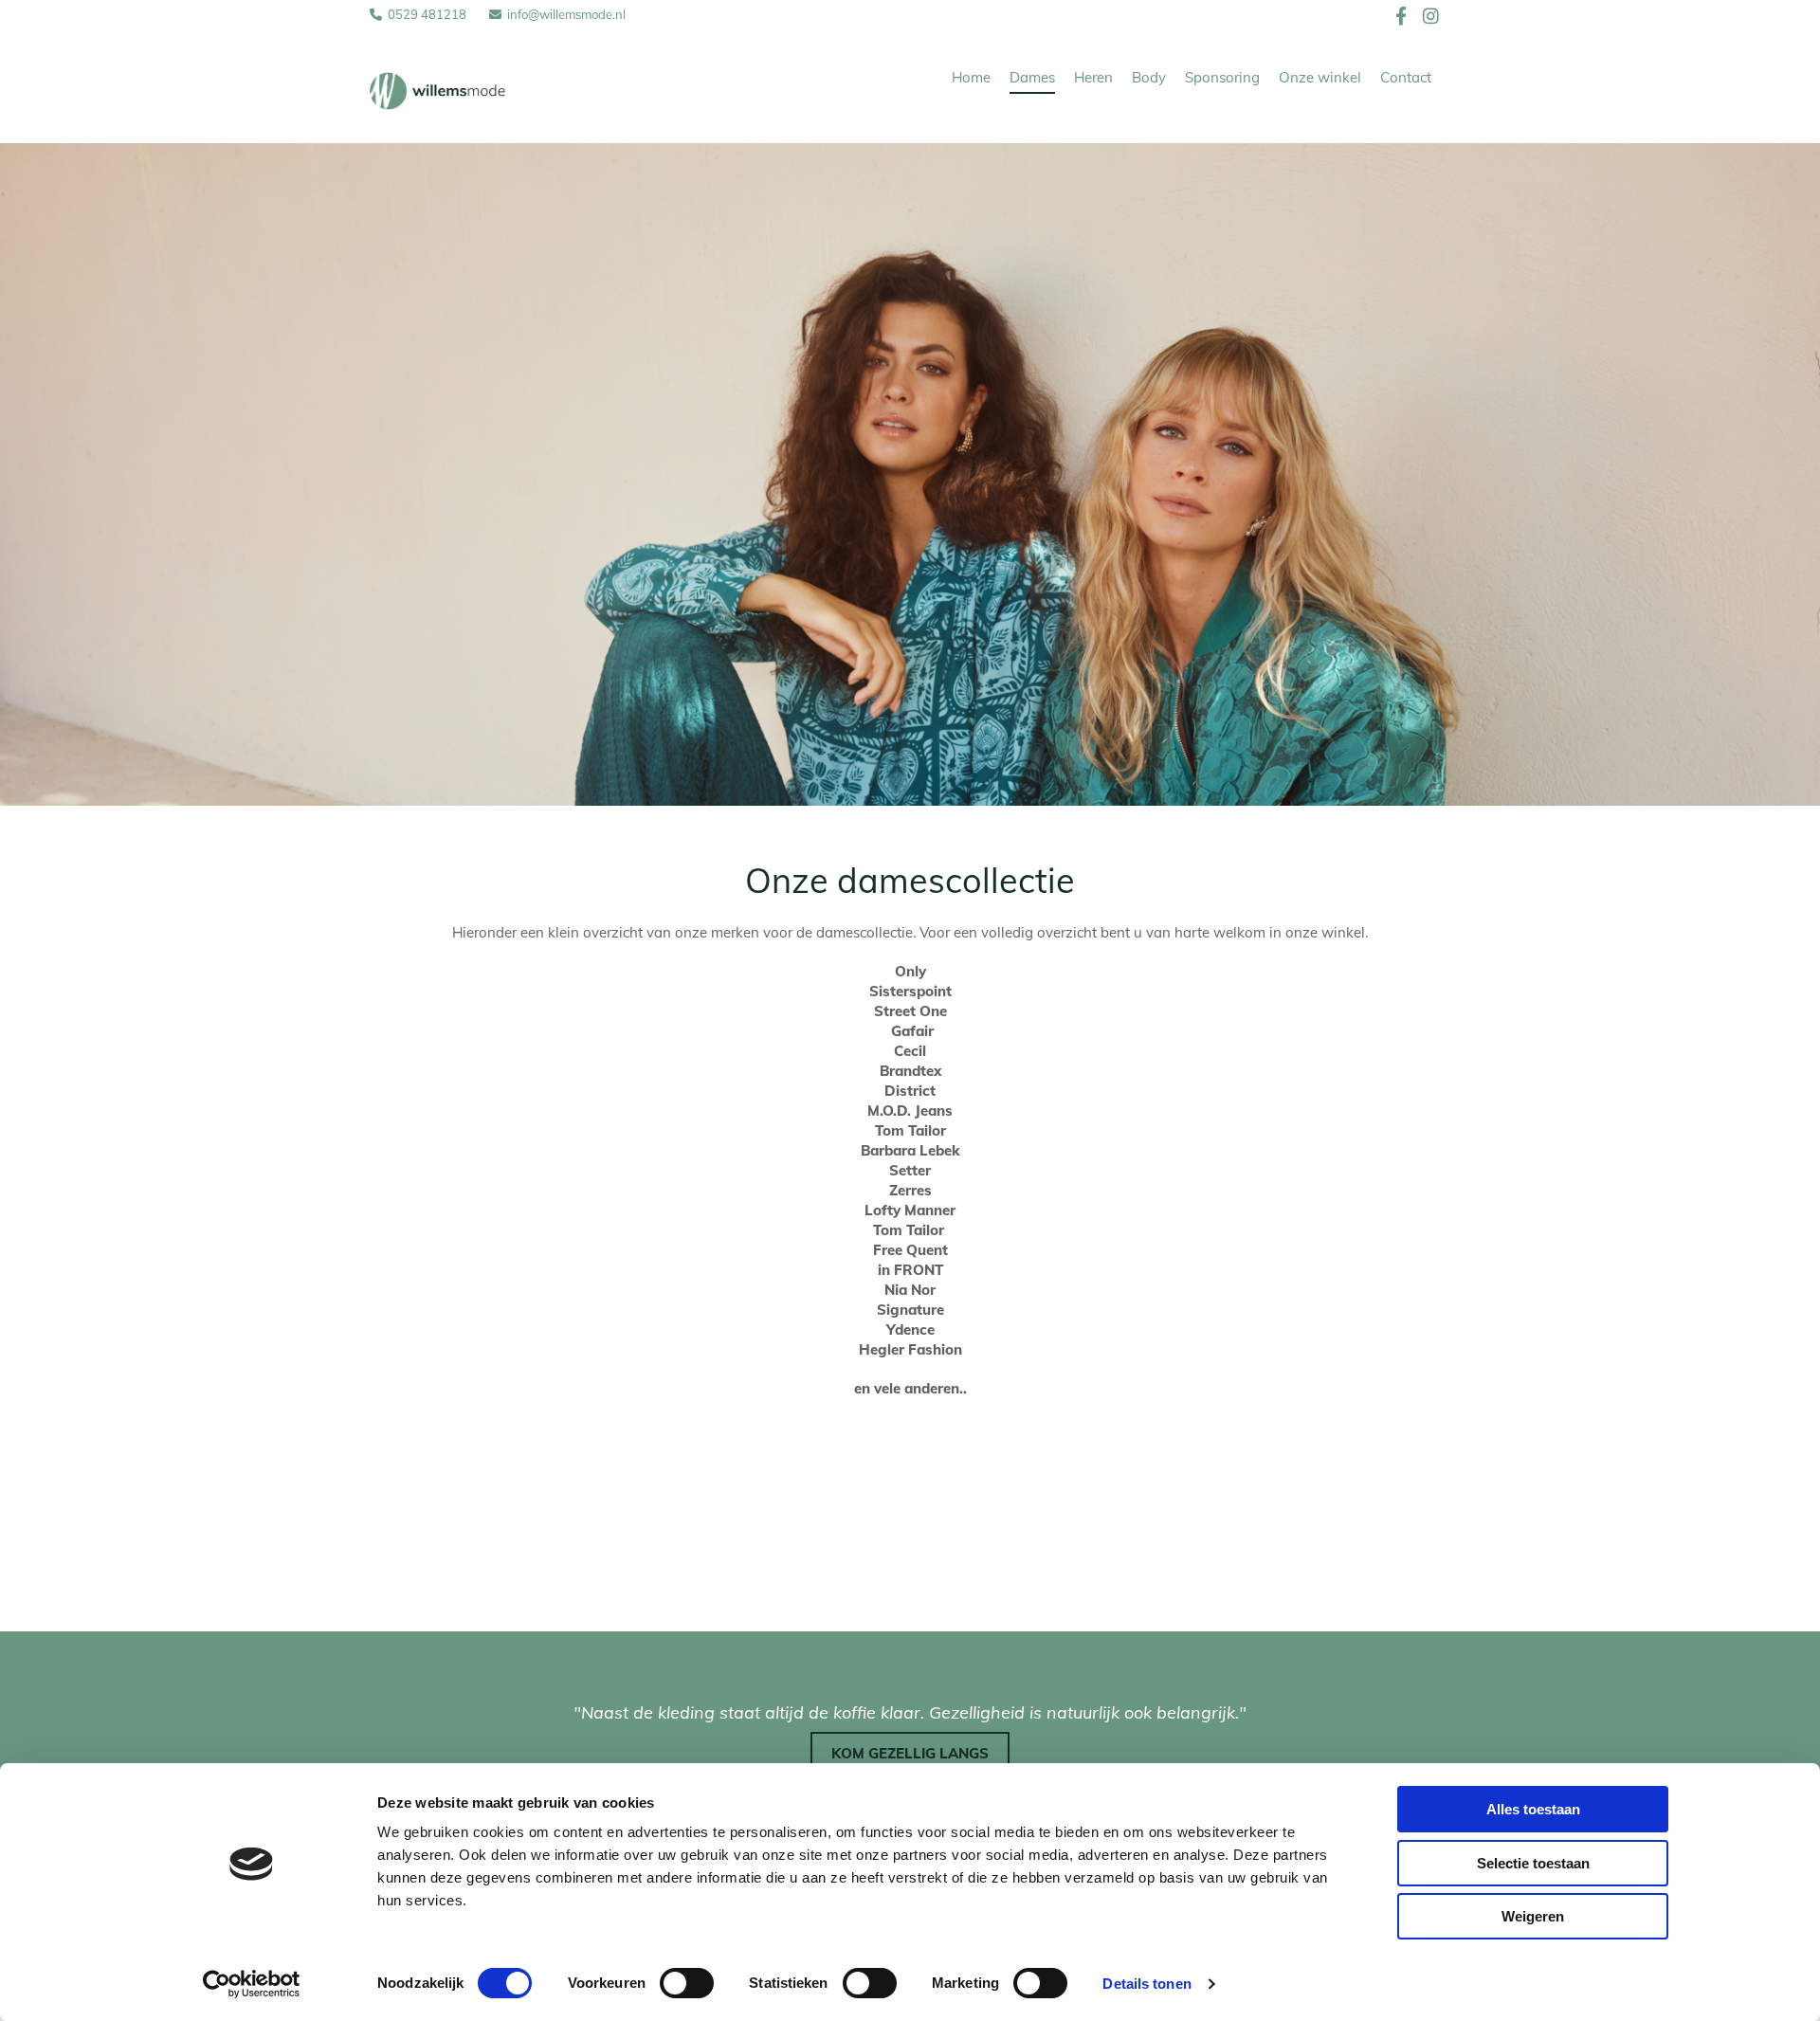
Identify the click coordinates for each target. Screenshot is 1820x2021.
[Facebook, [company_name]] (1401, 15)
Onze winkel (1320, 77)
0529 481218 (427, 14)
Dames (1032, 77)
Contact (1406, 77)
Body (1149, 77)
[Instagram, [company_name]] (1431, 15)
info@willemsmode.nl (566, 14)
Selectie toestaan (1533, 1863)
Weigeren (1533, 1916)
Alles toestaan (1533, 1809)
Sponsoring (1222, 77)
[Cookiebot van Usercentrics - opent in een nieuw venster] (252, 1984)
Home (971, 77)
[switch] (687, 1983)
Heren (1093, 77)
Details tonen (1147, 1984)
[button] (910, 1754)
